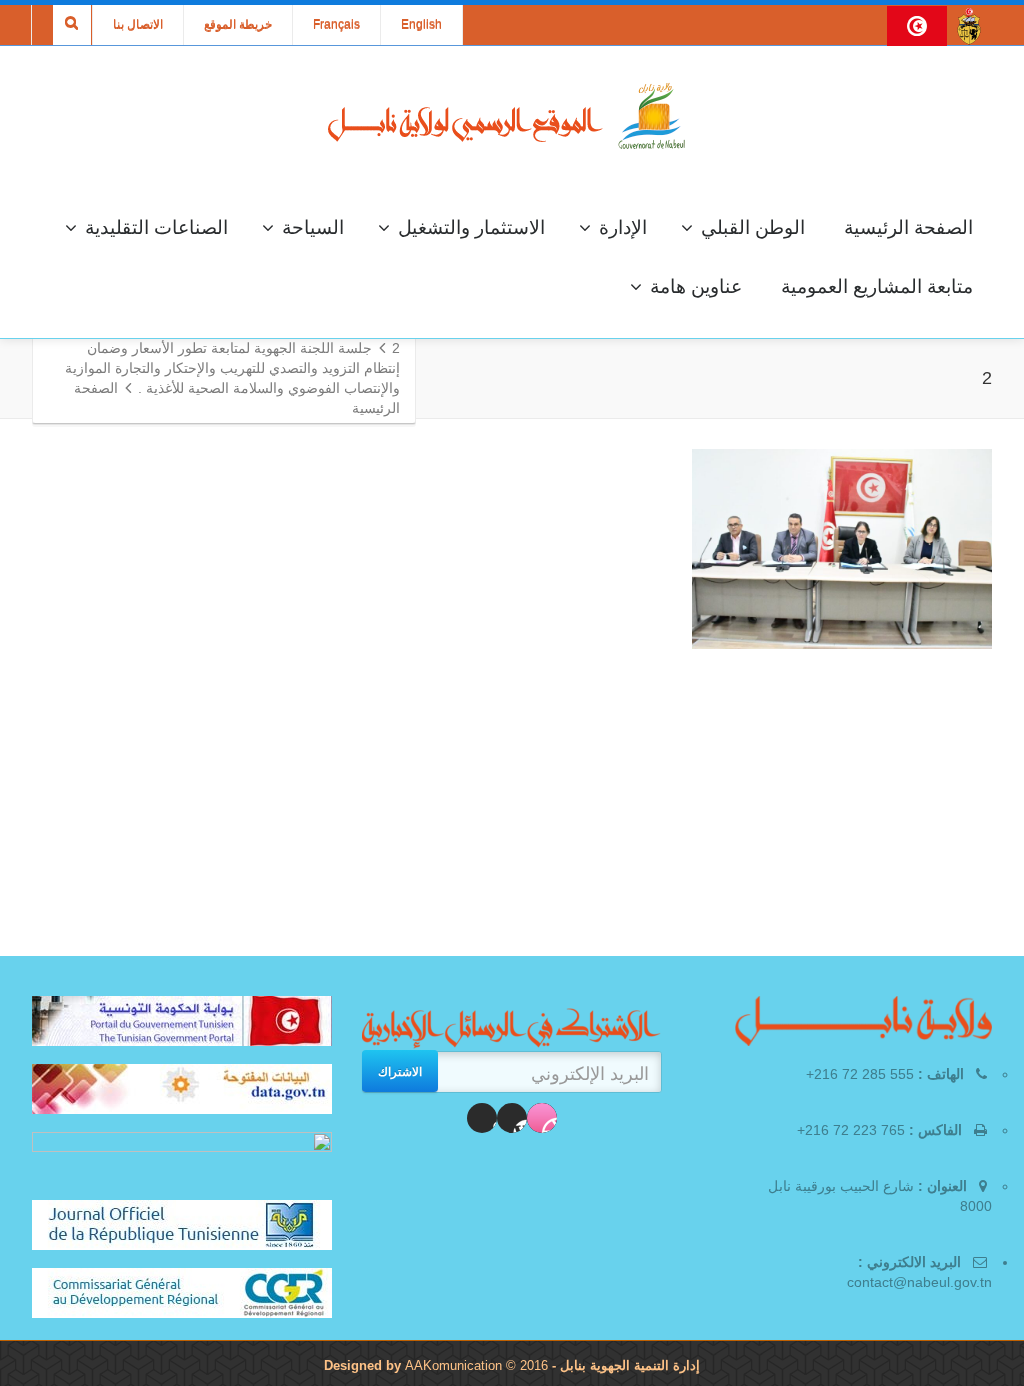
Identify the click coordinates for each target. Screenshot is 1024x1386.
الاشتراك (400, 1071)
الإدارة (623, 227)
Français (336, 25)
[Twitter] (512, 1118)
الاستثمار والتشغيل (471, 227)
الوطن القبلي (753, 227)
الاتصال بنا (138, 25)
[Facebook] (542, 1118)
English (421, 25)
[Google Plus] (482, 1118)
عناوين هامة (696, 286)
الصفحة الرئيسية (908, 227)
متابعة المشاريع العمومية (877, 286)
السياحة (313, 227)
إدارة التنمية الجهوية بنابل (628, 1365)
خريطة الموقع (238, 25)
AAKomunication (453, 1365)
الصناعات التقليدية (156, 227)
